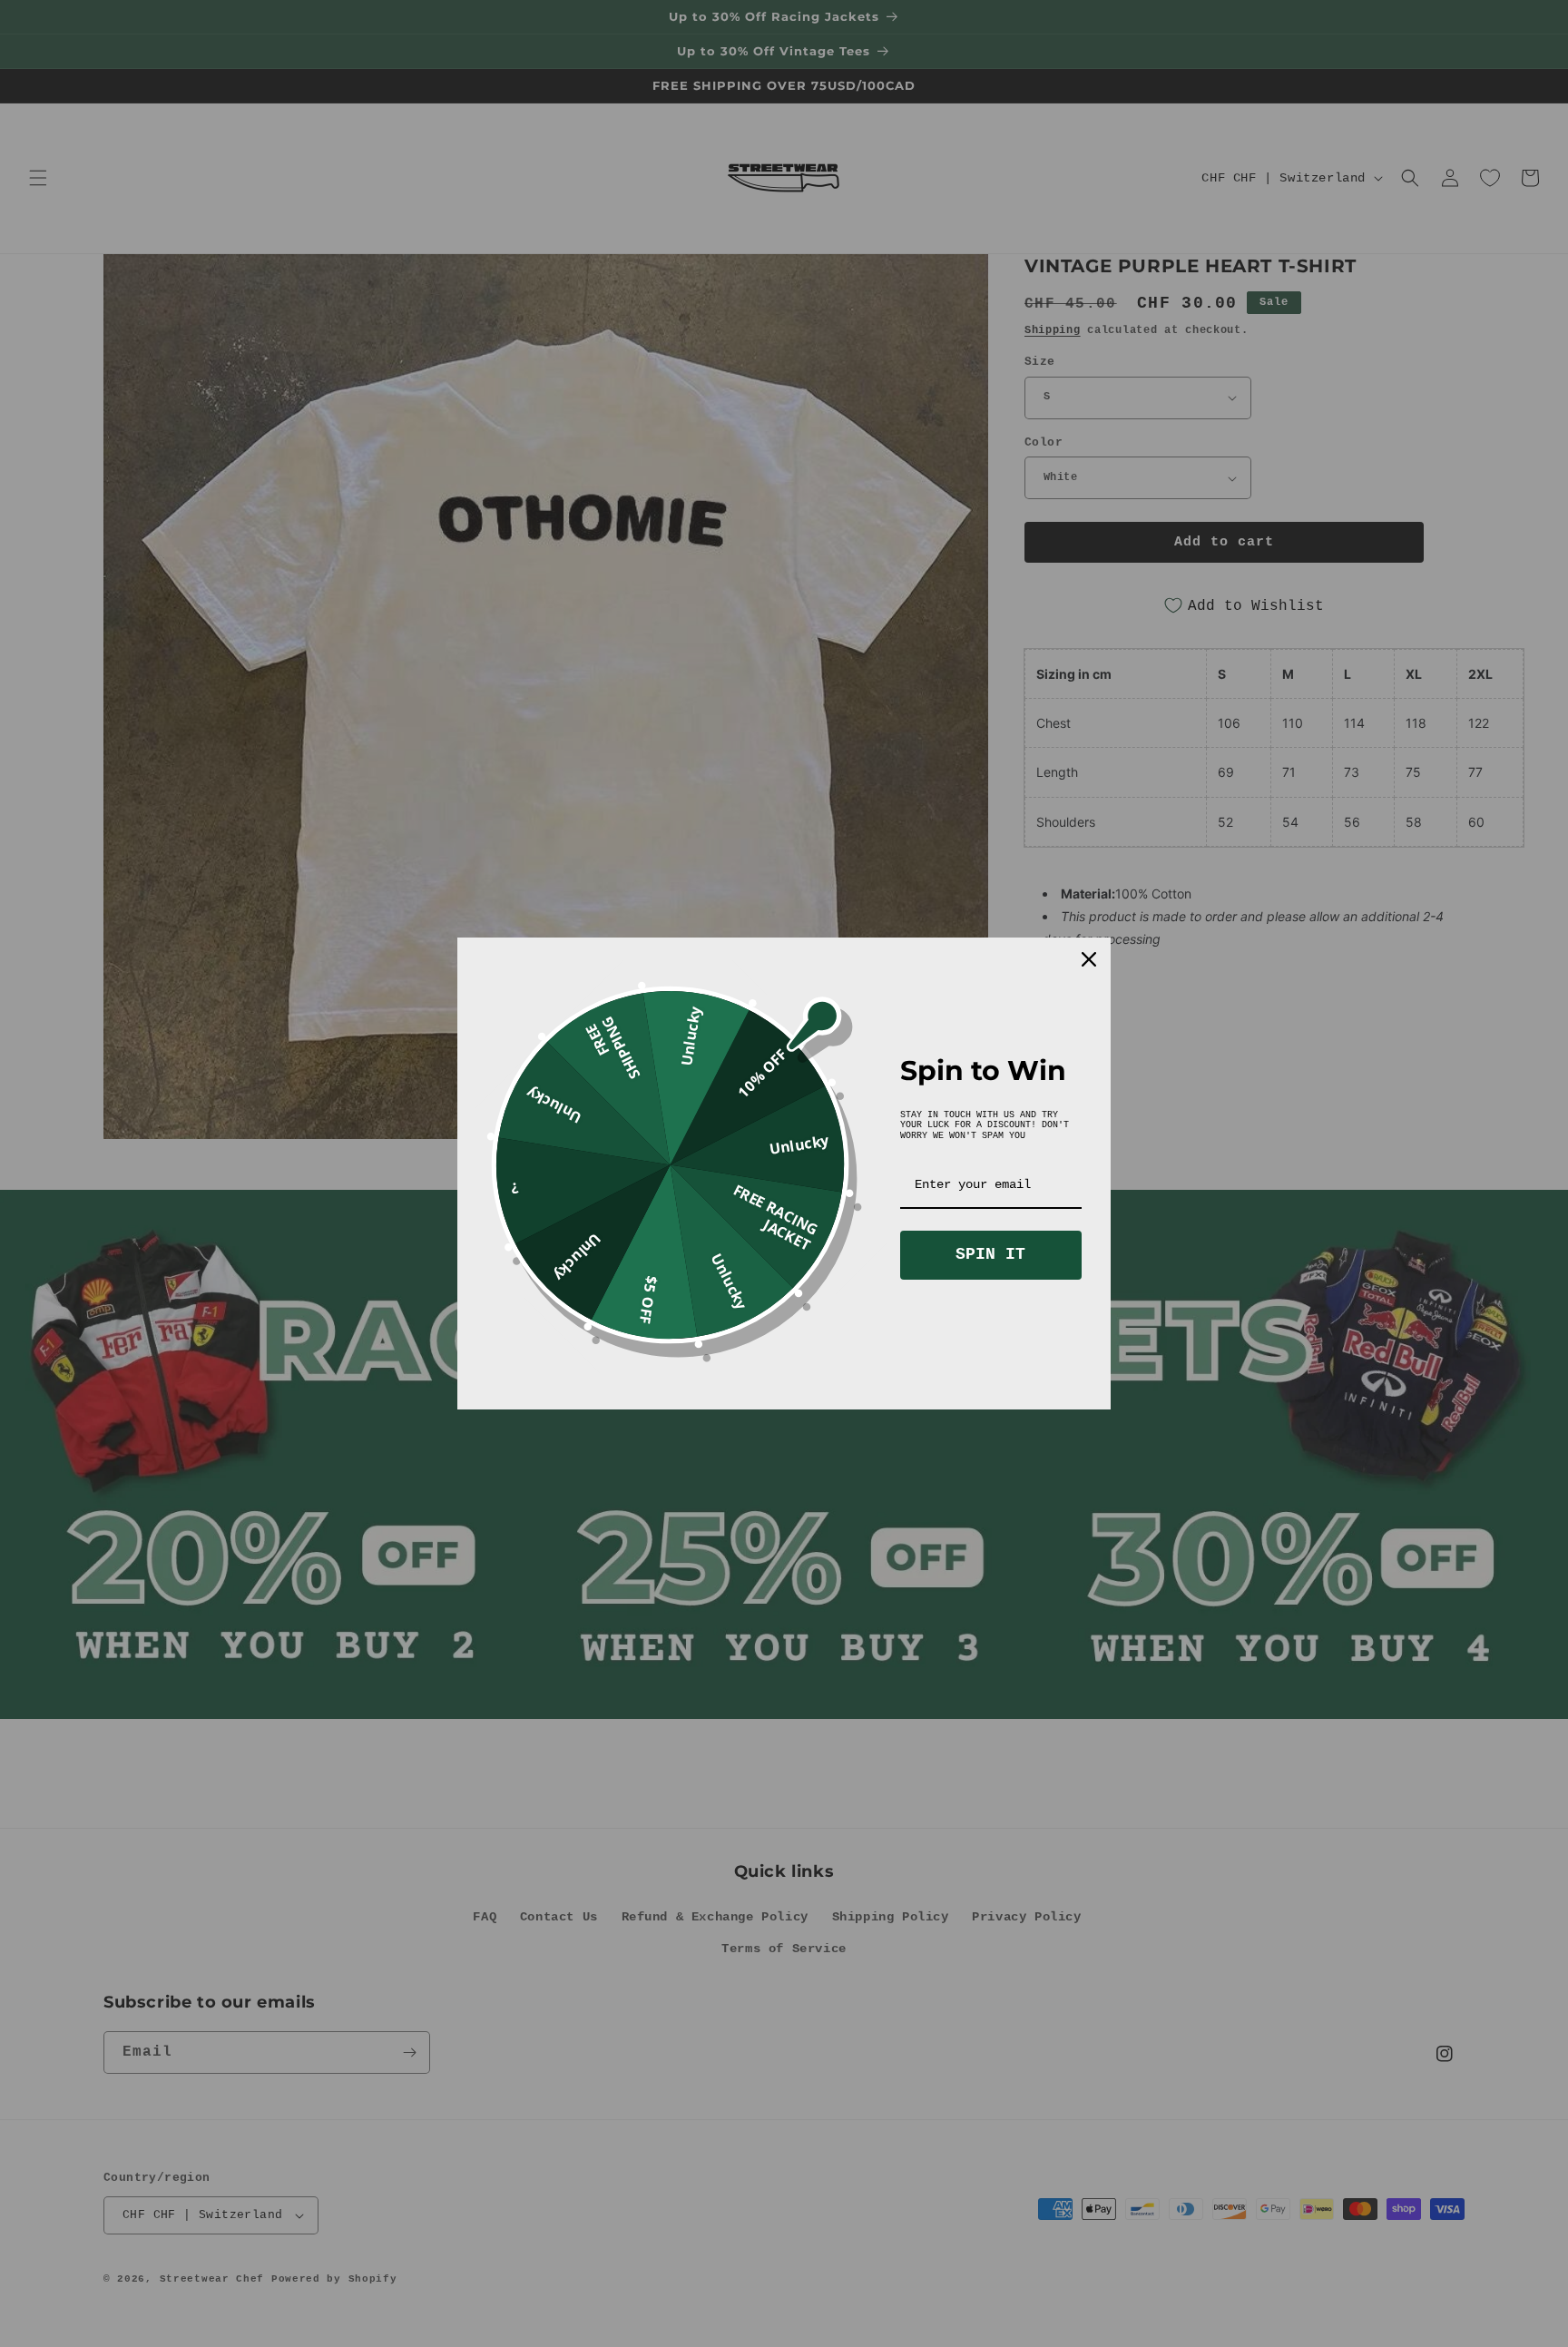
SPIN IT (990, 1254)
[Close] (1089, 959)
